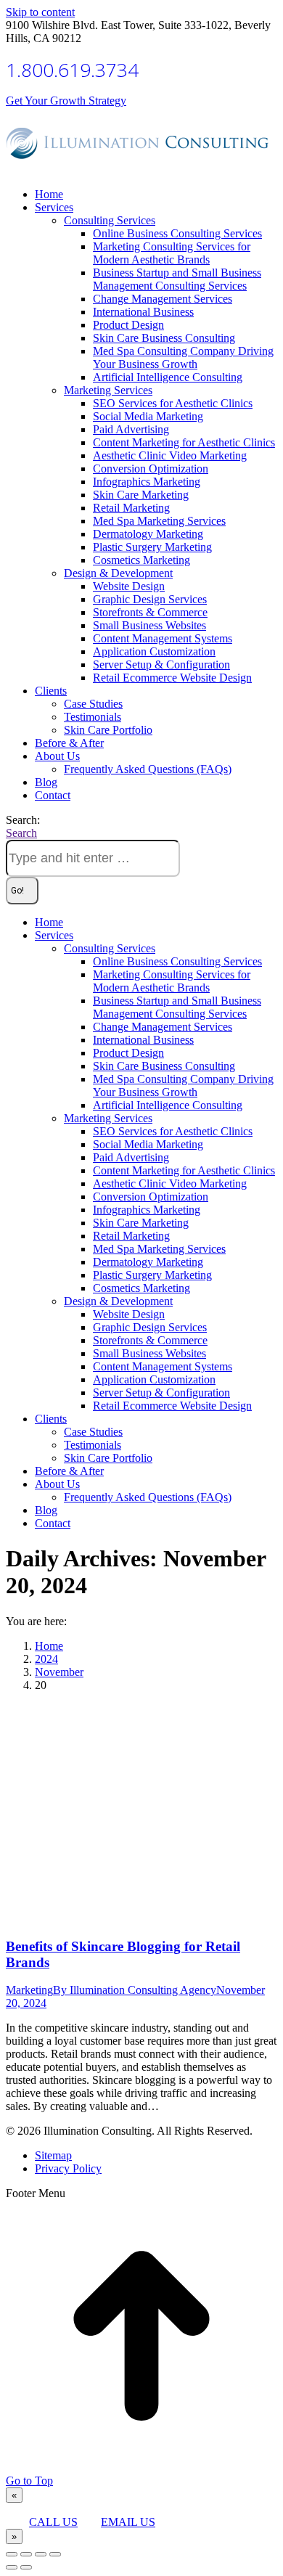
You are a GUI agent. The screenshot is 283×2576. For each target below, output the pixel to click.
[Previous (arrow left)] (12, 2567)
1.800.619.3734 (72, 70)
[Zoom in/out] (55, 2554)
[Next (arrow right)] (26, 2567)
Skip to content (40, 12)
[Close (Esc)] (12, 2554)
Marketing (29, 1990)
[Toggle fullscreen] (41, 2554)
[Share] (26, 2554)
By (135, 1990)
